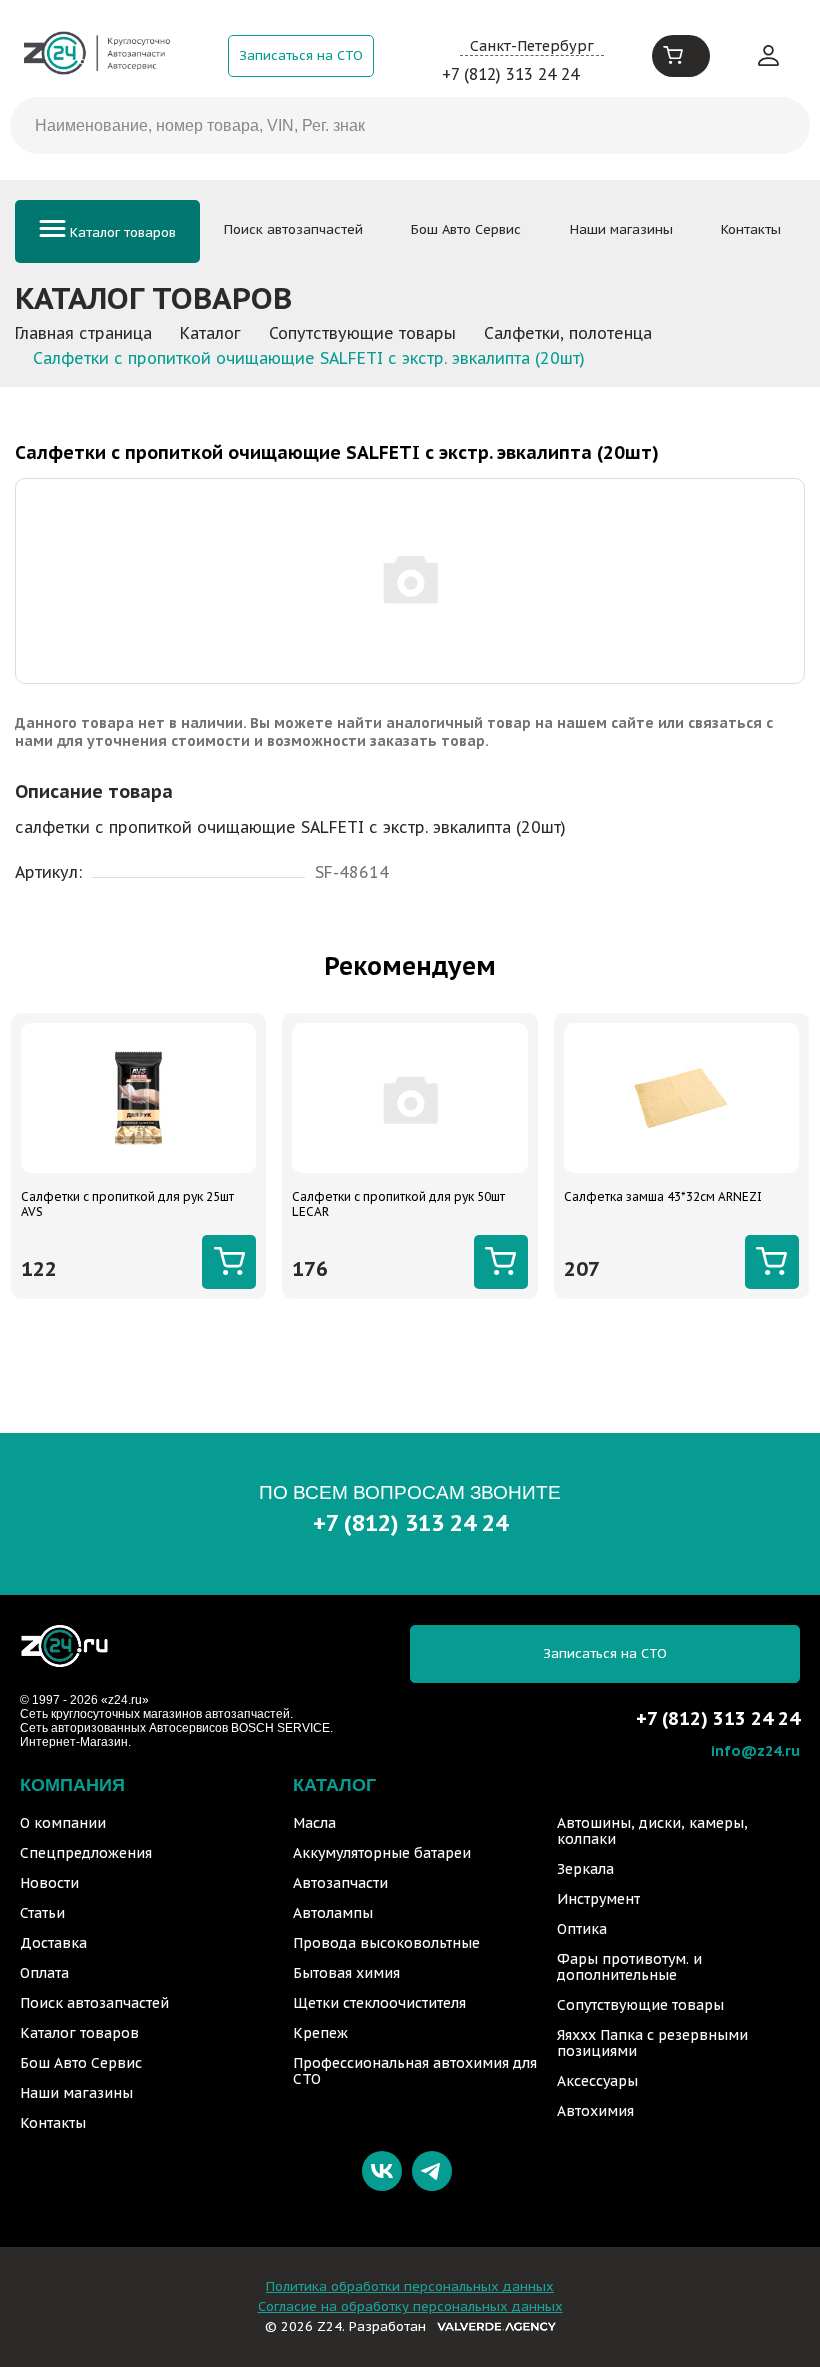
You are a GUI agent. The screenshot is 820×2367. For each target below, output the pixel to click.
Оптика (582, 1929)
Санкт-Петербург (532, 45)
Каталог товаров (121, 232)
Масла (314, 1823)
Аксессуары (597, 2081)
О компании (63, 1823)
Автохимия (595, 2111)
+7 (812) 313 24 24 (510, 74)
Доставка (53, 1943)
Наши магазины (621, 229)
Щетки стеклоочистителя (379, 2003)
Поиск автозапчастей (293, 229)
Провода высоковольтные (386, 1943)
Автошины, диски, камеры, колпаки (652, 1831)
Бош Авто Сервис (466, 229)
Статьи (42, 1913)
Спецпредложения (86, 1853)
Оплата (44, 1973)
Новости (49, 1883)
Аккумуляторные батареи (382, 1853)
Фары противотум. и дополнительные (629, 1967)
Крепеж (320, 2033)
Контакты (751, 229)
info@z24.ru (755, 1750)
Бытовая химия (346, 1973)
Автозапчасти (340, 1883)
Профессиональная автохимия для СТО (415, 2071)
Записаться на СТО (301, 55)
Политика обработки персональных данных (410, 2286)
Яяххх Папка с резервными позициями (652, 2043)
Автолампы (333, 1913)
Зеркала (585, 1869)
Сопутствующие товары (640, 2005)
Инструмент (598, 1899)
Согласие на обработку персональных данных (410, 2306)
